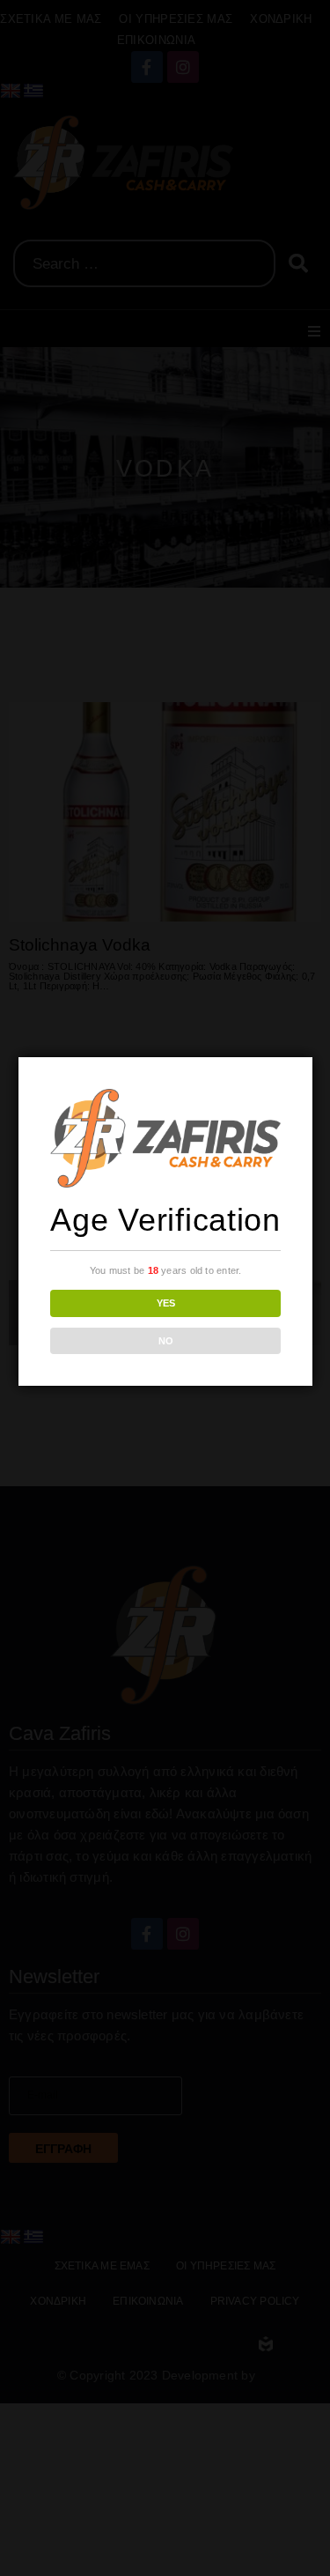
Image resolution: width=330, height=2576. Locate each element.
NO (166, 1341)
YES (166, 1303)
